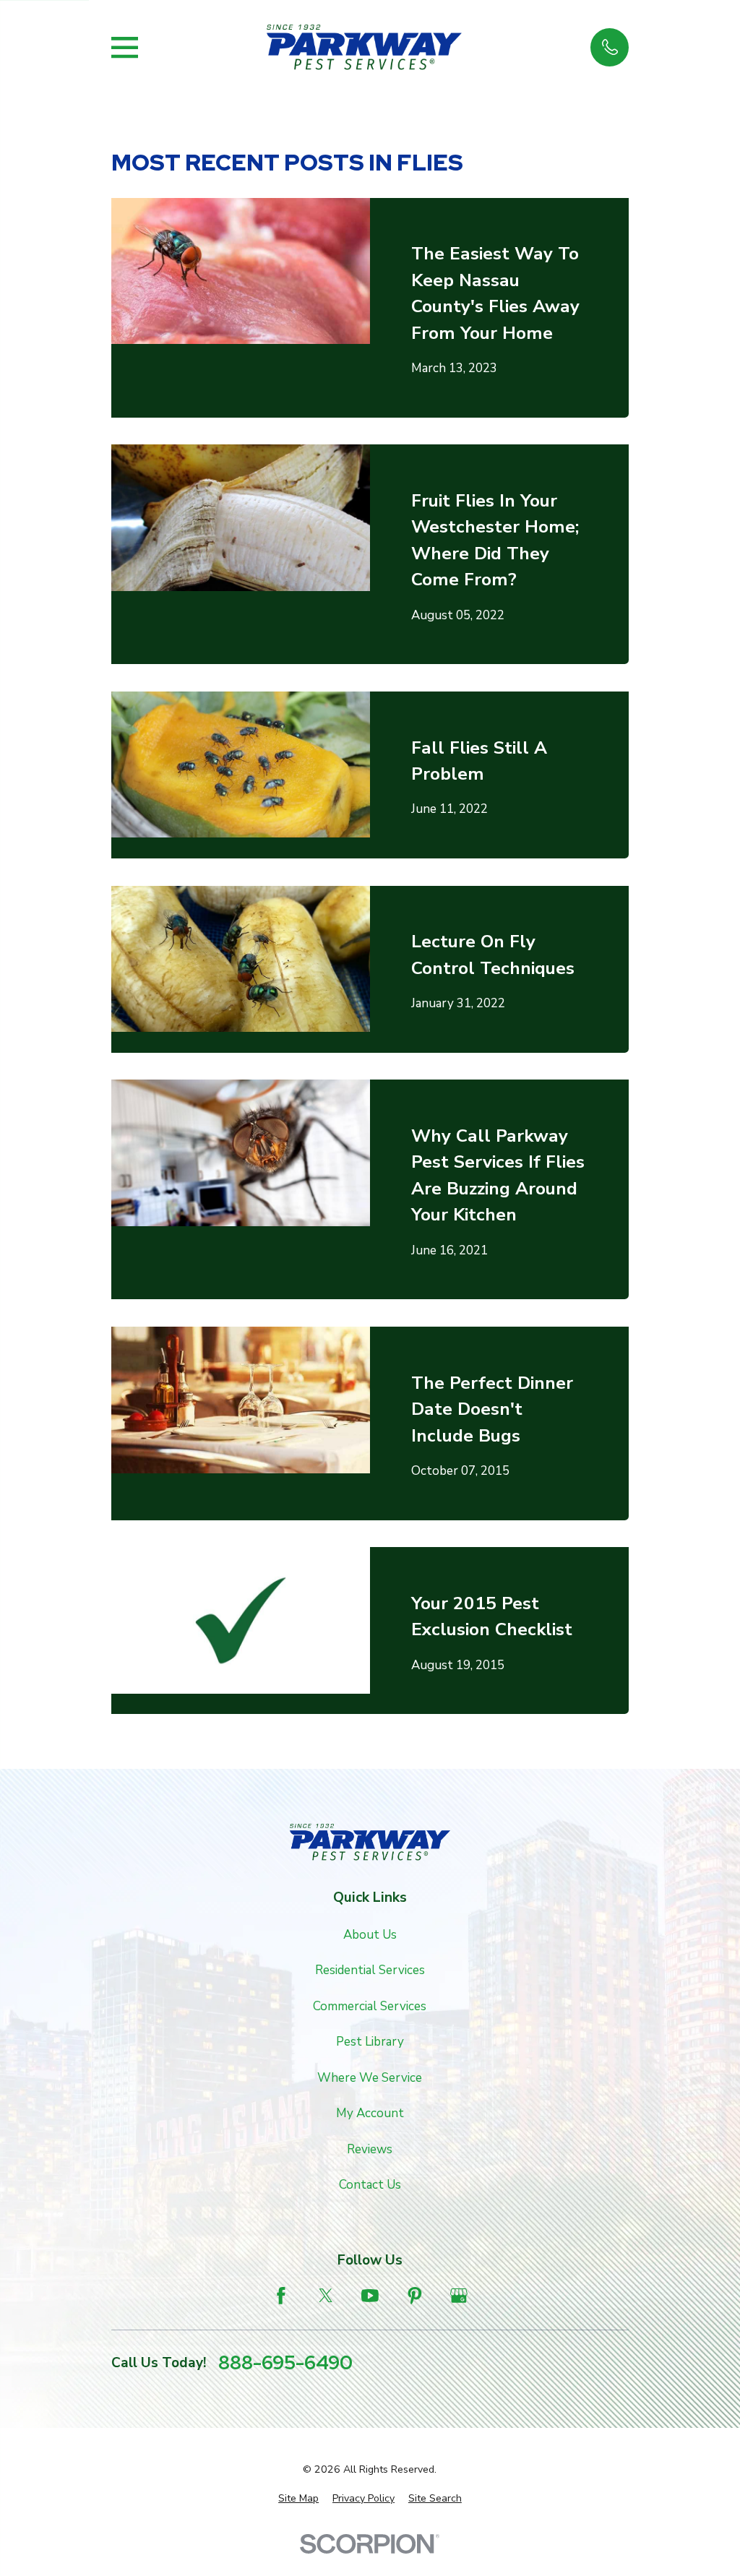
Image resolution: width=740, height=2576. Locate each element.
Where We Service (370, 2078)
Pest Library (370, 2042)
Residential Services (370, 1970)
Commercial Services (370, 2006)
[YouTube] (370, 2296)
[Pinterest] (415, 2296)
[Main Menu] (125, 47)
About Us (370, 1935)
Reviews (370, 2149)
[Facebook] (281, 2296)
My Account (370, 2113)
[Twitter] (326, 2296)
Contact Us (370, 2185)
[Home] (364, 47)
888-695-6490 (285, 2363)
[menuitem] (298, 2499)
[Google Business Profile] (459, 2296)
